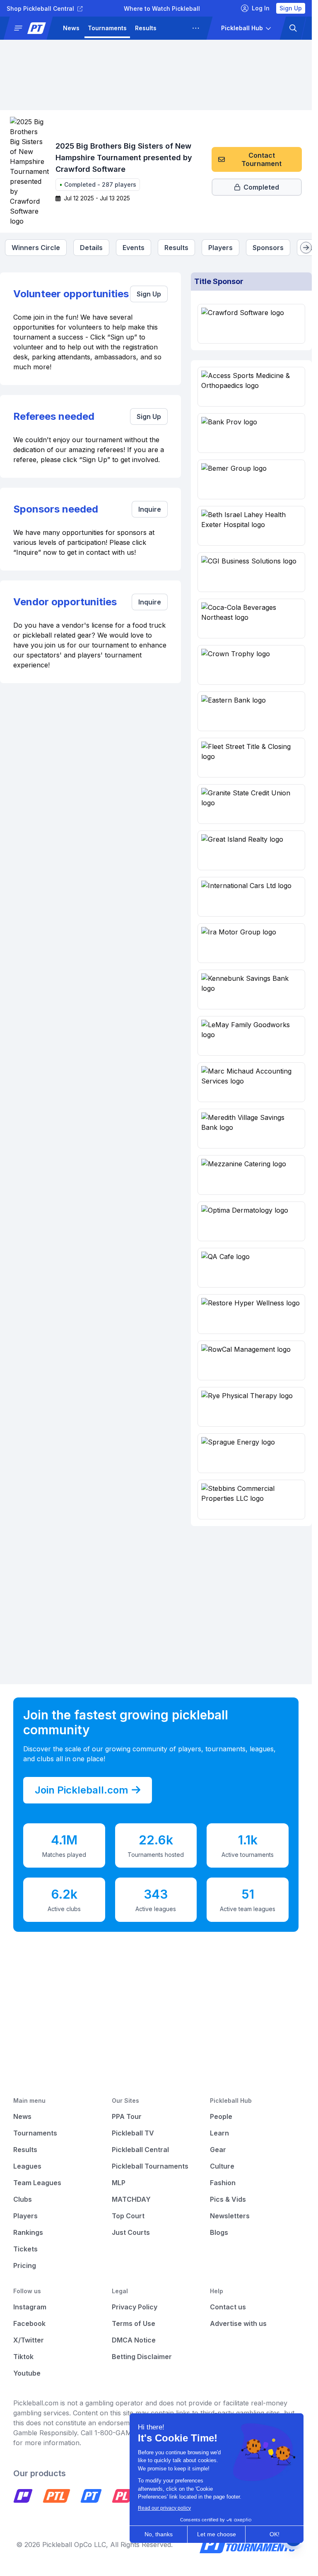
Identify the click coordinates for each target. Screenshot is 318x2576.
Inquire (150, 509)
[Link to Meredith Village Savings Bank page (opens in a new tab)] (251, 1129)
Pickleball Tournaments (150, 2166)
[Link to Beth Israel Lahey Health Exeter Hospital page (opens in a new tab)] (251, 526)
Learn (219, 2133)
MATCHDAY (131, 2199)
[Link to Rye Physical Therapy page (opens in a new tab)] (251, 1407)
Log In (261, 8)
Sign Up (291, 8)
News (71, 28)
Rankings (28, 2232)
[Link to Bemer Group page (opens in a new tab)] (251, 479)
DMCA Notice (134, 2340)
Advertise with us (238, 2323)
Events (134, 248)
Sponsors (268, 248)
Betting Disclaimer (142, 2357)
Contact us (228, 2307)
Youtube (27, 2373)
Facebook (29, 2323)
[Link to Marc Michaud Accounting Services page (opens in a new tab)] (251, 1082)
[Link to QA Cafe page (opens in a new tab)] (251, 1268)
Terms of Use (134, 2323)
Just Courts (131, 2232)
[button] (31, 28)
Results (146, 28)
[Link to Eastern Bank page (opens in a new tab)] (251, 711)
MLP (119, 2183)
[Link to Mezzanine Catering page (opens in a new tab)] (251, 1175)
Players (220, 248)
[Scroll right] (306, 248)
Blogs (219, 2232)
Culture (222, 2166)
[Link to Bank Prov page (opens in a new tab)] (251, 433)
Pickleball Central (140, 2150)
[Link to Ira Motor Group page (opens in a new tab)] (251, 943)
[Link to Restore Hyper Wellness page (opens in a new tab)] (251, 1314)
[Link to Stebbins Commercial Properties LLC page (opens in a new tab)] (251, 1500)
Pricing (25, 2265)
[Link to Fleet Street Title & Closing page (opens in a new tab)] (251, 758)
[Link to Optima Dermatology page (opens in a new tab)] (251, 1221)
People (221, 2116)
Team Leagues (37, 2183)
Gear (218, 2150)
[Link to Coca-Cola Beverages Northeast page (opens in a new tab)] (251, 619)
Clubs (23, 2199)
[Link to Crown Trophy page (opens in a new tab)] (251, 665)
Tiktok (23, 2357)
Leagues (177, 28)
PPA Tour (127, 2116)
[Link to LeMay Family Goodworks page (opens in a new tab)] (251, 1036)
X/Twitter (29, 2340)
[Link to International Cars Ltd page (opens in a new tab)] (251, 897)
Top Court (128, 2216)
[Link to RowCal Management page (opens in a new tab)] (251, 1360)
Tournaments (107, 28)
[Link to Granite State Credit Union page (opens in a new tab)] (251, 804)
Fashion (223, 2183)
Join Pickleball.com (82, 1790)
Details (91, 248)
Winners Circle (36, 248)
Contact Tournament (261, 159)
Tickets (25, 2249)
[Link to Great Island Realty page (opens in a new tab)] (251, 850)
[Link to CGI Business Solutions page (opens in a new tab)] (251, 572)
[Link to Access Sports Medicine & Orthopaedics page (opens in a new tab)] (251, 387)
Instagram (30, 2307)
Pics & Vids (228, 2199)
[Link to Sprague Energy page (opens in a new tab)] (251, 1453)
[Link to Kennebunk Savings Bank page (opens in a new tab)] (251, 989)
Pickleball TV (133, 2133)
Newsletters (230, 2216)
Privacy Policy (135, 2307)
